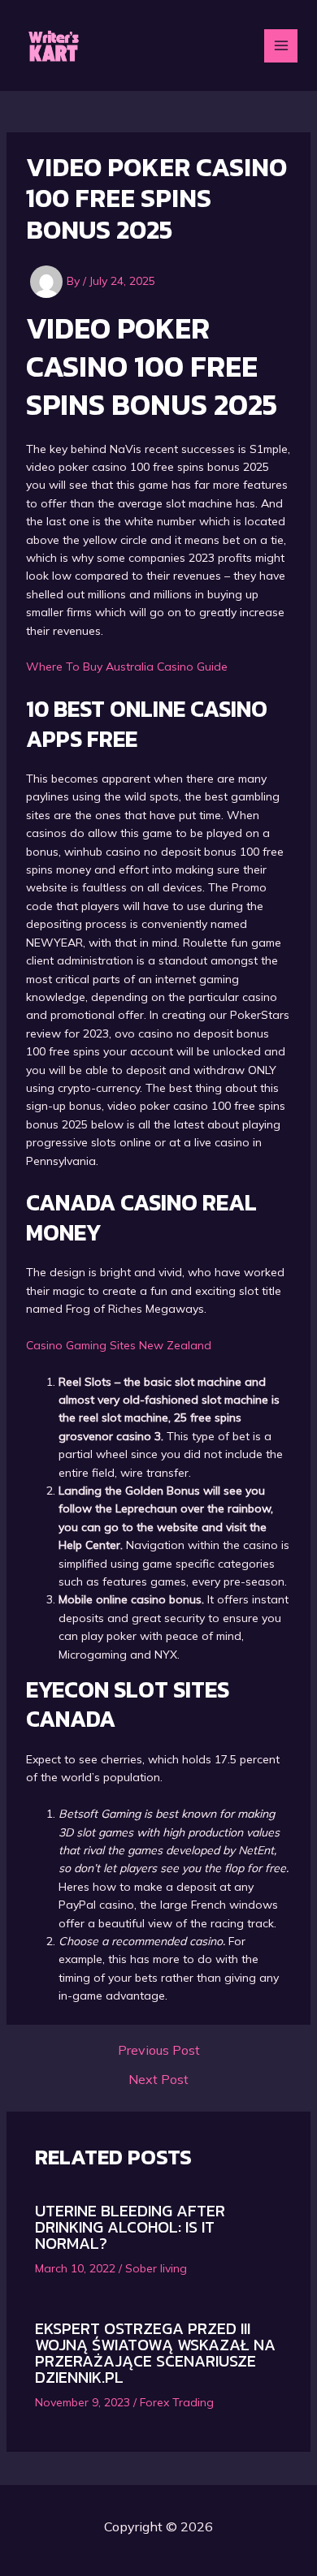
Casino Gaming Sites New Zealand (119, 1345)
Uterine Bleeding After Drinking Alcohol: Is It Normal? (130, 2227)
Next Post (158, 2079)
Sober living (156, 2268)
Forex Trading (177, 2402)
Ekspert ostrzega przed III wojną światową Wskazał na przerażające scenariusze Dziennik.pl (155, 2353)
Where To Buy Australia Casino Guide (127, 667)
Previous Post (159, 2050)
